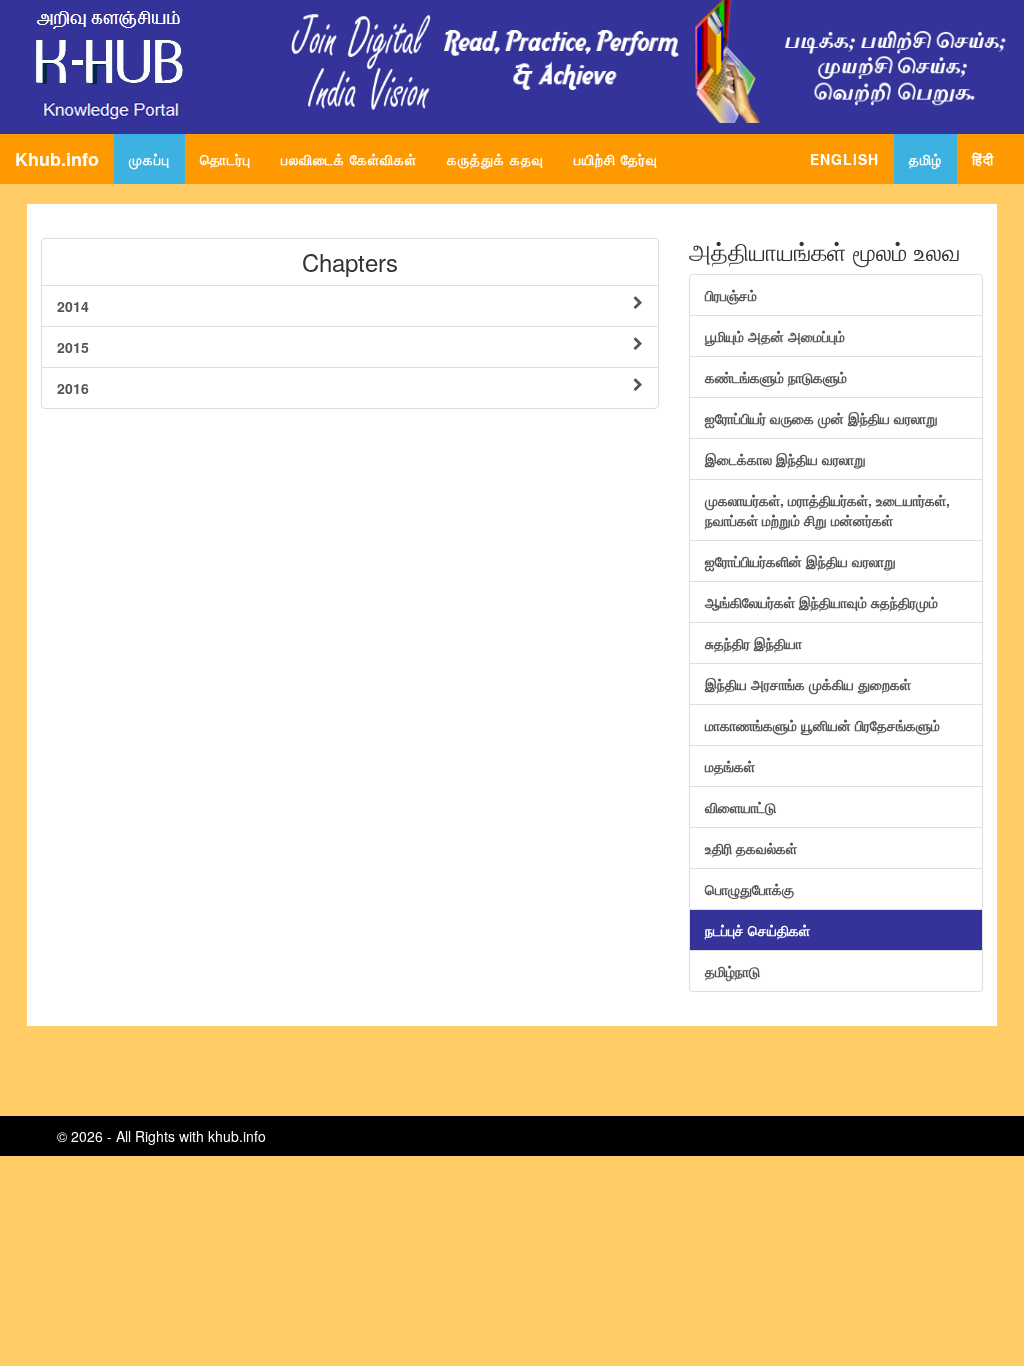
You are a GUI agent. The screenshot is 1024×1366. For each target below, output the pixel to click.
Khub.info (57, 159)
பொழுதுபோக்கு (749, 889)
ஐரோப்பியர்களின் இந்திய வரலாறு (800, 561)
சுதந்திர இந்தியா (753, 643)
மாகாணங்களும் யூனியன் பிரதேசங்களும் (822, 725)
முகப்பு (157, 158)
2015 (73, 347)
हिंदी (983, 159)
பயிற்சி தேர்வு (616, 159)
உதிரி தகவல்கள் (751, 848)
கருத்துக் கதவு (495, 159)
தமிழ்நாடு (732, 971)
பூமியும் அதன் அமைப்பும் (775, 336)
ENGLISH (844, 159)
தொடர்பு (225, 159)
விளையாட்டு (740, 807)
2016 (73, 388)
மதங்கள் (730, 766)
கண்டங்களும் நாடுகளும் (776, 377)
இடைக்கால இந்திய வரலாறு (785, 459)
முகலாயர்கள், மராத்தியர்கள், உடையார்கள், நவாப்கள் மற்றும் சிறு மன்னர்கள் (827, 510)
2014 (73, 306)
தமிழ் (925, 159)
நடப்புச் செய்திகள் (757, 930)
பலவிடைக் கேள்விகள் (349, 159)
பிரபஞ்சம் (731, 295)
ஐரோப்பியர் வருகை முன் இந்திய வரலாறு (821, 418)
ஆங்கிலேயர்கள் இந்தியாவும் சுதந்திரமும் (821, 602)
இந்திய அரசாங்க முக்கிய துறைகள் (808, 684)
